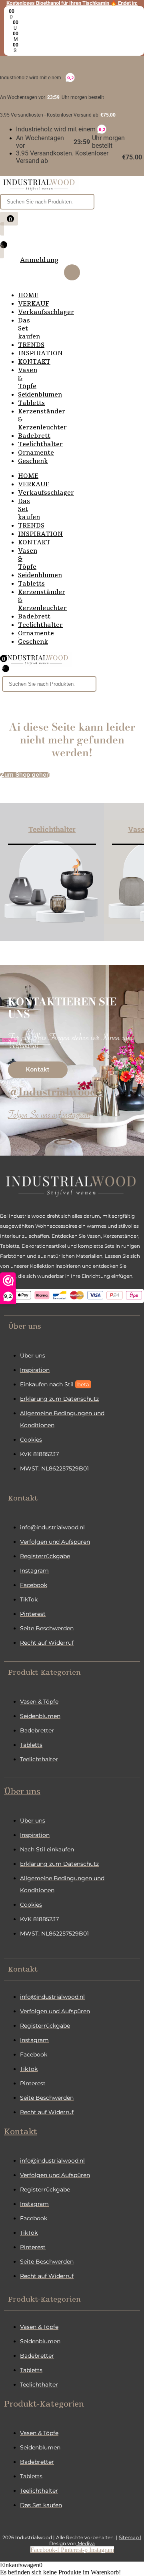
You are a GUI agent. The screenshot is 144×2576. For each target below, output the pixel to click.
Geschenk (33, 461)
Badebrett (34, 436)
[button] (72, 1326)
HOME (28, 295)
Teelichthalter (40, 444)
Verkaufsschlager (46, 312)
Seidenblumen (40, 395)
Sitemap (129, 2537)
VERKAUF (34, 304)
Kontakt (21, 2132)
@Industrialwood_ (55, 1092)
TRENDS (31, 345)
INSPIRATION (40, 353)
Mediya (86, 2543)
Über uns (22, 1792)
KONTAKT (34, 362)
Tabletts (31, 403)
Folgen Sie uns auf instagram (49, 1117)
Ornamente (36, 453)
